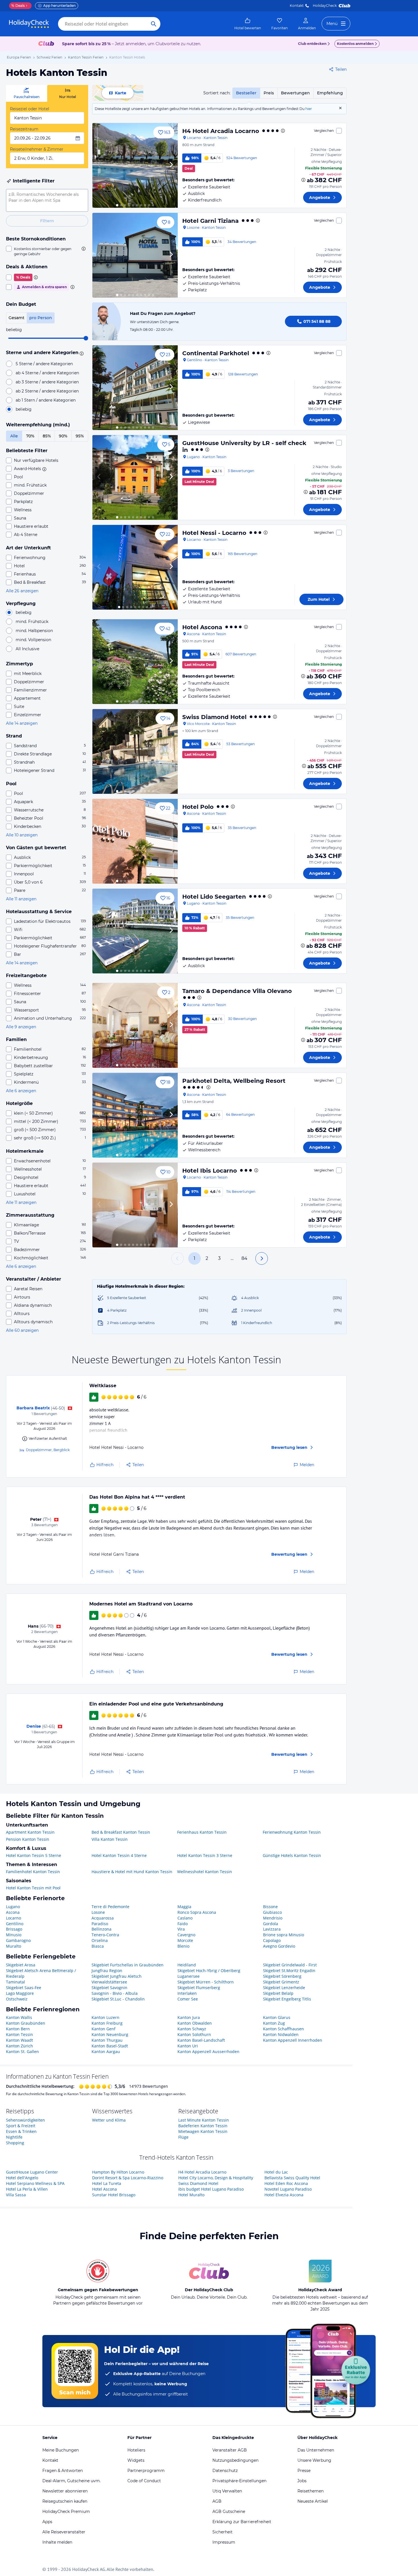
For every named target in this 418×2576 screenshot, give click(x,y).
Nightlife (14, 2137)
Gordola (271, 1924)
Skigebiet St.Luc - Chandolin (118, 1999)
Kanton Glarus (277, 2017)
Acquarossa (103, 1918)
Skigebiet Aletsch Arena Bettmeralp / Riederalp (41, 1973)
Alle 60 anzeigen (22, 1330)
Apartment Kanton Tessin (30, 1832)
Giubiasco (272, 1912)
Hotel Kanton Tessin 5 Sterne (34, 1855)
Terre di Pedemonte (110, 1907)
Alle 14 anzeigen (22, 723)
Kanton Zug (274, 2023)
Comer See (188, 1999)
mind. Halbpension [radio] (34, 631)
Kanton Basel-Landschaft (201, 2040)
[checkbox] (47, 251)
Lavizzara (272, 1929)
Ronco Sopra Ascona (197, 1912)
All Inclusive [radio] (27, 649)
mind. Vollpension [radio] (33, 640)
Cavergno (186, 1935)
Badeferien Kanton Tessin (203, 2126)
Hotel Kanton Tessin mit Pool (33, 1888)
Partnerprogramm (146, 2471)
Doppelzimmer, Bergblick (48, 1450)
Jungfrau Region (107, 1971)
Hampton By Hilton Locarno (118, 2172)
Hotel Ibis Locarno (210, 1171)
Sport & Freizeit (21, 2126)
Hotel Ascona (202, 627)
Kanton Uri (188, 2046)
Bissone (270, 1907)
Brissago (14, 1929)
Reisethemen (311, 2491)
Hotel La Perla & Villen (27, 2189)
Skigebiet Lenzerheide (284, 1988)
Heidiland (187, 1965)
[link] (248, 24)
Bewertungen (295, 93)
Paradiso (100, 1924)
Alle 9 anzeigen (21, 1027)
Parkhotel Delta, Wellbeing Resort (234, 1081)
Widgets (136, 2460)
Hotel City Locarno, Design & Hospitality (216, 2178)
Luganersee (189, 1976)
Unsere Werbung (314, 2460)
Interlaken (187, 1993)
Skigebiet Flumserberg (199, 1988)
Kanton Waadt (19, 2040)
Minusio (14, 1935)
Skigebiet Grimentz (281, 1982)
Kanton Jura (189, 2017)
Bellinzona (102, 1929)
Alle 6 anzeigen (21, 1091)
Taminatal (15, 1982)
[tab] (27, 93)
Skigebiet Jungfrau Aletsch (117, 1976)
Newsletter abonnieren (65, 2491)
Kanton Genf (104, 2029)
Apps (47, 2522)
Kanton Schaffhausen (284, 2029)
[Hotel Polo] (135, 841)
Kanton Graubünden (26, 2023)
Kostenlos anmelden (355, 44)
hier (309, 109)
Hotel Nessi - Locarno (214, 533)
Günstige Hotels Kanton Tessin (292, 1855)
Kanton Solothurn (194, 2034)
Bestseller (246, 93)
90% (63, 436)
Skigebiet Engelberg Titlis (287, 1999)
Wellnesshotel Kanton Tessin (205, 1872)
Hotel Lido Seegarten (214, 897)
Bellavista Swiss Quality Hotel (292, 2178)
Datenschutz (225, 2471)
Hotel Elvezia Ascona (284, 2195)
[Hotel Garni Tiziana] (135, 255)
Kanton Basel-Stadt (110, 2046)
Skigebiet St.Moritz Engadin (289, 1971)
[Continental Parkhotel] (135, 388)
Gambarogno (18, 1940)
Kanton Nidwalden (281, 2034)
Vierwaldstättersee (109, 1982)
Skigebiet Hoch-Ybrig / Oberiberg (209, 1971)
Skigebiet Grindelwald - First (290, 1965)
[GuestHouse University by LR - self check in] (135, 477)
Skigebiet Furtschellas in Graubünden (128, 1965)
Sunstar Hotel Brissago (114, 2195)
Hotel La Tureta (107, 2183)
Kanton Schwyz (192, 2029)
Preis (269, 93)
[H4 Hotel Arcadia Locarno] (135, 165)
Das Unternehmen (316, 2450)
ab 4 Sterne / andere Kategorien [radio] (47, 373)
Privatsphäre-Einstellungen (239, 2481)
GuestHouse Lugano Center (32, 2172)
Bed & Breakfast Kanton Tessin (121, 1832)
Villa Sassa (16, 2195)
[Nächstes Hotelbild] (171, 165)
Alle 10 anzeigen (22, 835)
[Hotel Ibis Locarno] (135, 1205)
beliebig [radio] (24, 409)
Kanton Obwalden (195, 2023)
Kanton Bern (18, 2029)
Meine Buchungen (61, 2450)
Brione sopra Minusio (284, 1935)
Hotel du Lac (276, 2172)
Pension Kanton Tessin (28, 1839)
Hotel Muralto (191, 2195)
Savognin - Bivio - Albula (115, 1993)
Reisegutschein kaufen (65, 2501)
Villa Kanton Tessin (110, 1839)
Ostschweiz (17, 1999)
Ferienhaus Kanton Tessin (202, 1832)
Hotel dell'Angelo (22, 2178)
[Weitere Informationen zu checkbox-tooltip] (83, 249)
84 (244, 1258)
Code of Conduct (144, 2481)
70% (30, 436)
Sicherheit (223, 2532)
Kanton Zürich (19, 2046)
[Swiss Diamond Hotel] (135, 751)
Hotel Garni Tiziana (210, 221)
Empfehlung (330, 93)
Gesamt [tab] (16, 318)
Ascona (13, 1912)
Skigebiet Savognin (109, 1988)
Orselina (100, 1940)
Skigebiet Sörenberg (282, 1976)
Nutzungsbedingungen (235, 2460)
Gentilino (15, 1924)
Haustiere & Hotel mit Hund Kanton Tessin (132, 1872)
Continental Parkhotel (216, 353)
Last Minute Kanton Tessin (204, 2120)
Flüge (183, 2137)
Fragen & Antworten (63, 2471)
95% (80, 436)
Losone (98, 1912)
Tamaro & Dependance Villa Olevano (237, 991)
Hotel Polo (198, 807)
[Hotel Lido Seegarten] (135, 931)
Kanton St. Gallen (22, 2052)
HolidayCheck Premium (66, 2511)
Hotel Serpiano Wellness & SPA (35, 2183)
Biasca (98, 1946)
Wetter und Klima (109, 2120)
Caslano (185, 1918)
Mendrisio (273, 1918)
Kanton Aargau (106, 2052)
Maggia (184, 1907)
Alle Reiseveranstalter (64, 2532)
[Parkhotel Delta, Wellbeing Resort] (135, 1115)
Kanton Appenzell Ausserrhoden (208, 2052)
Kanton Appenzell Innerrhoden (293, 2040)
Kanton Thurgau (107, 2040)
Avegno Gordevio (279, 1946)
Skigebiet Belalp (278, 1993)
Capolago (272, 1940)
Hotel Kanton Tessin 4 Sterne (119, 1855)
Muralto (14, 1946)
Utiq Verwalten (227, 2491)
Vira (181, 1929)
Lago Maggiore (20, 1993)
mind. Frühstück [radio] (32, 622)
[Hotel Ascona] (135, 662)
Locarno (14, 1918)
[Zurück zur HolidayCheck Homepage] (29, 24)
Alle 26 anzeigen (22, 591)
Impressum (224, 2542)
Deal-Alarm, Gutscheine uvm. (72, 2481)
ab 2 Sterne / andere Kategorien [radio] (47, 391)
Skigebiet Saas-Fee (24, 1988)
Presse (304, 2471)
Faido (183, 1924)
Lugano (13, 1907)
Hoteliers (136, 2450)
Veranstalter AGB (230, 2450)
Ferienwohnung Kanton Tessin (292, 1832)
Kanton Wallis (19, 2017)
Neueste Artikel (313, 2501)
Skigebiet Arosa (21, 1965)
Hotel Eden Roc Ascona (286, 2183)
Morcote (185, 1940)
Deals (18, 6)
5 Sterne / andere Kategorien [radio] (44, 364)
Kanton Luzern (105, 2017)
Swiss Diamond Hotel (214, 717)
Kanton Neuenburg (110, 2034)
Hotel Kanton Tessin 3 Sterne (205, 1855)
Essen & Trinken (21, 2131)
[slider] (86, 338)
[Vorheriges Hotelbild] (99, 165)
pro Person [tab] (41, 318)
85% (47, 436)
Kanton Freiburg (107, 2023)
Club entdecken (312, 44)
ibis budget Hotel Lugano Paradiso (211, 2189)
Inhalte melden (57, 2542)
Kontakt (297, 6)
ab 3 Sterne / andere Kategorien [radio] (47, 382)
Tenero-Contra (105, 1935)
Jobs (302, 2481)
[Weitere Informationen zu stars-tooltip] (81, 353)
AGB (217, 2501)
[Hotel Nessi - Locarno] (135, 567)
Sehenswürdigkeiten (25, 2120)
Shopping (15, 2143)
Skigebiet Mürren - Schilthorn (206, 1982)
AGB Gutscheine (229, 2511)
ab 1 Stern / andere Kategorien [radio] (46, 400)
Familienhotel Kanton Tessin (33, 1872)
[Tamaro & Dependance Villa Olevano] (135, 1025)
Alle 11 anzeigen (21, 899)
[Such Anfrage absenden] (154, 24)
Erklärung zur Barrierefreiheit (242, 2522)
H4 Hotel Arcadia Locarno (221, 131)
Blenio (183, 1946)
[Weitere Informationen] (303, 180)
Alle (14, 436)
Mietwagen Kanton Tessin (203, 2131)
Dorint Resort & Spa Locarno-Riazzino (128, 2178)
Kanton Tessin (19, 2034)
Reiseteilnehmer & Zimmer (37, 149)
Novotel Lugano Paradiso (288, 2189)
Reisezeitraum (24, 129)
